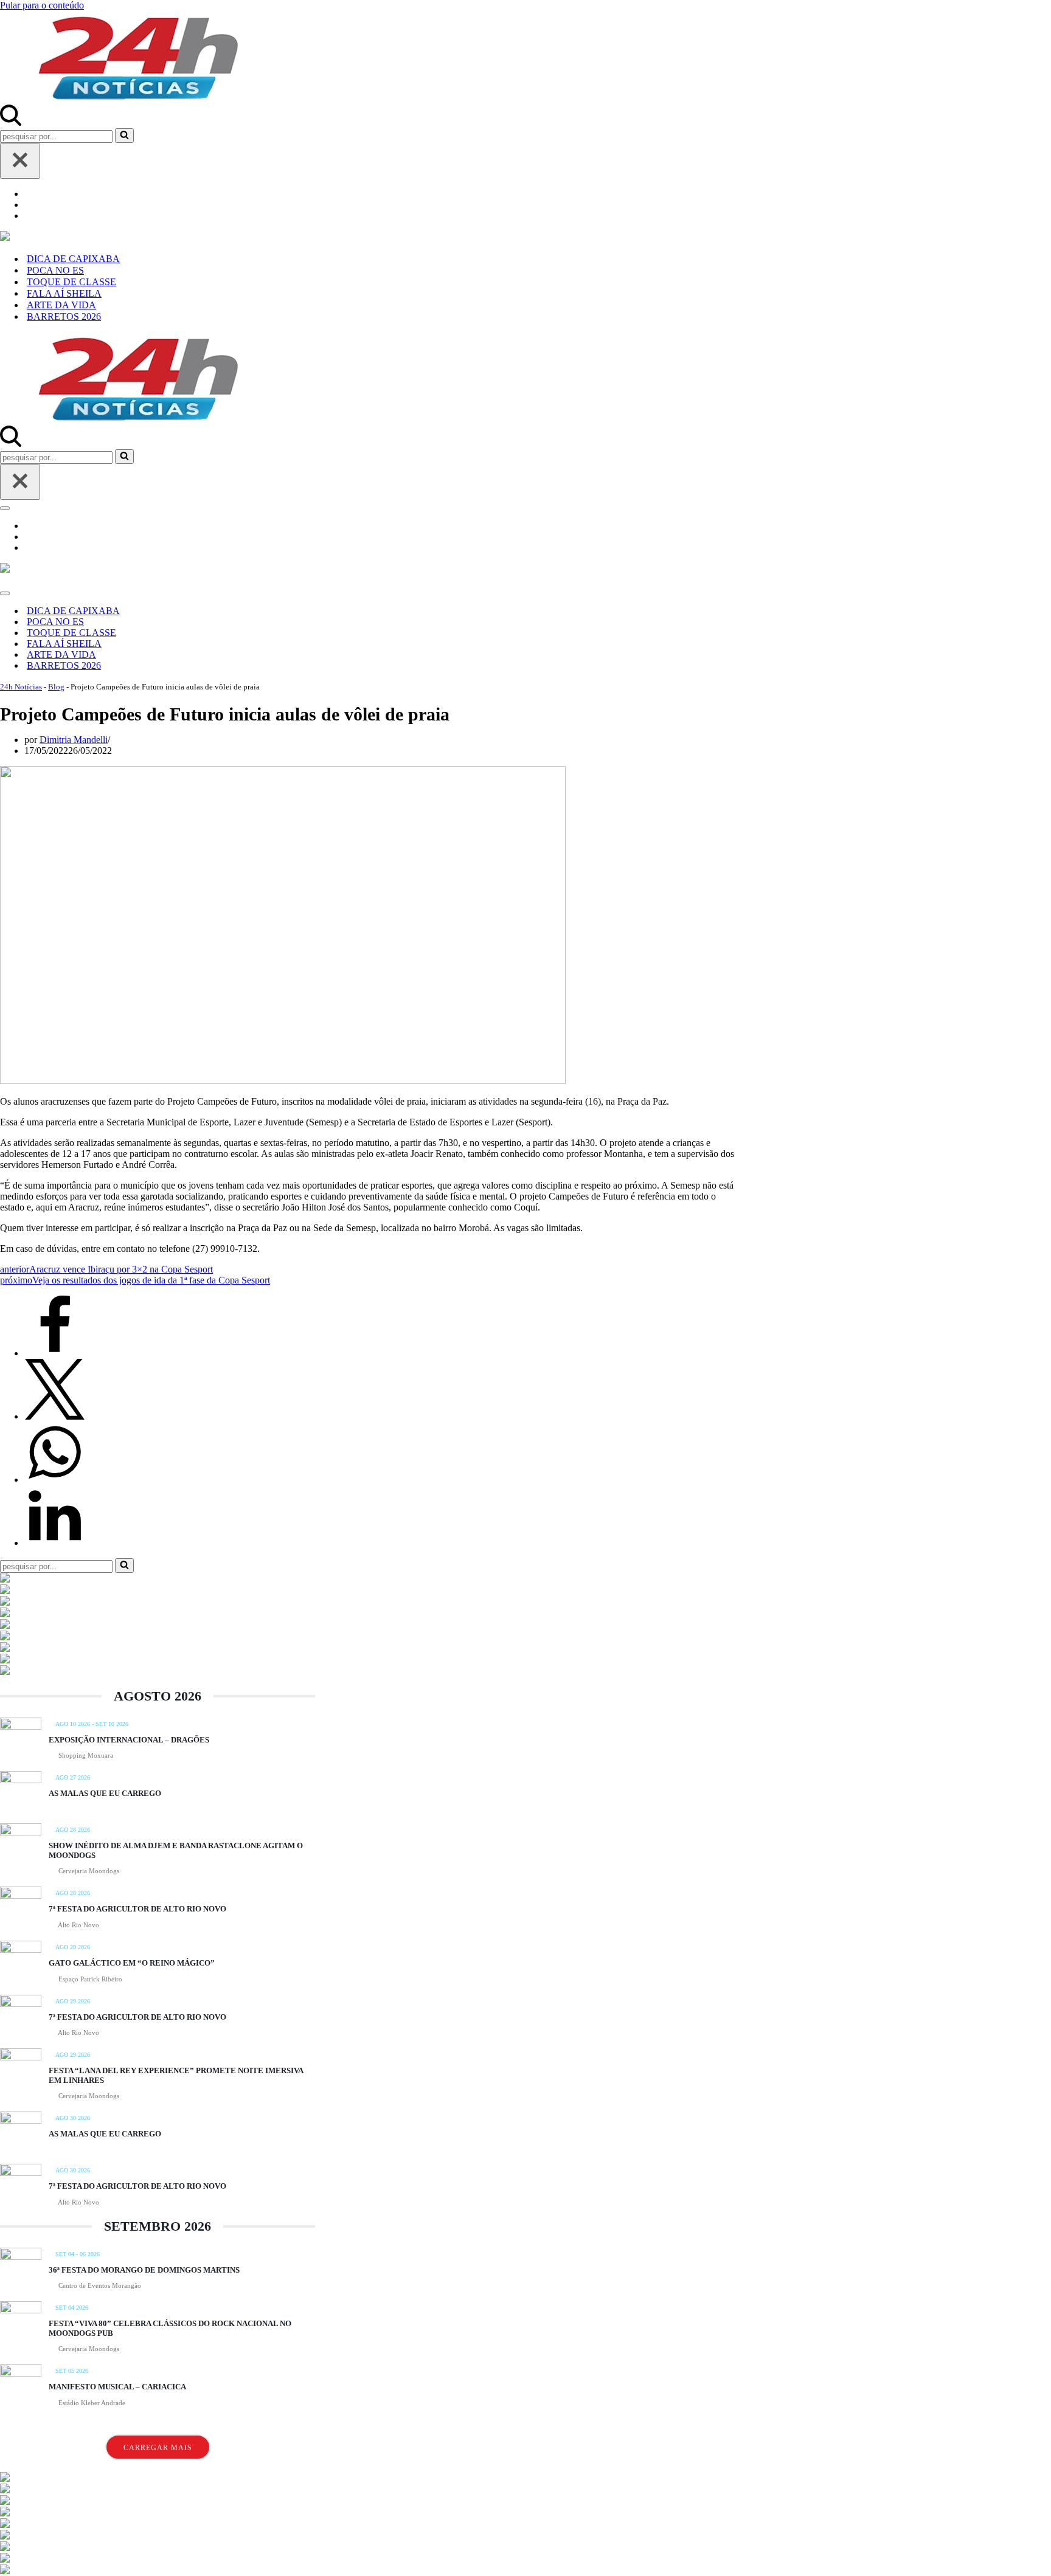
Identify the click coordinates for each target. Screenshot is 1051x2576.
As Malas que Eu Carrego (105, 1793)
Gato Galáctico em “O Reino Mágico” (132, 1963)
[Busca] (11, 123)
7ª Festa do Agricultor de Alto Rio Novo (137, 1909)
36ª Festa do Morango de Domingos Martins (144, 2270)
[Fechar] (20, 161)
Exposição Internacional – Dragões (129, 1740)
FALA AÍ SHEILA (64, 293)
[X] (55, 1416)
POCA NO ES (55, 270)
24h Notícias (21, 687)
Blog (56, 687)
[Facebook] (55, 1353)
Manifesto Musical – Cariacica (117, 2387)
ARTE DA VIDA (61, 305)
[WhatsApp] (55, 1480)
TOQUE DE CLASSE (71, 282)
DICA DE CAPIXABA (73, 259)
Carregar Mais (158, 2448)
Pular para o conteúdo (42, 5)
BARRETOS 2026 (64, 316)
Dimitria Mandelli (74, 740)
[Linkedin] (55, 1543)
